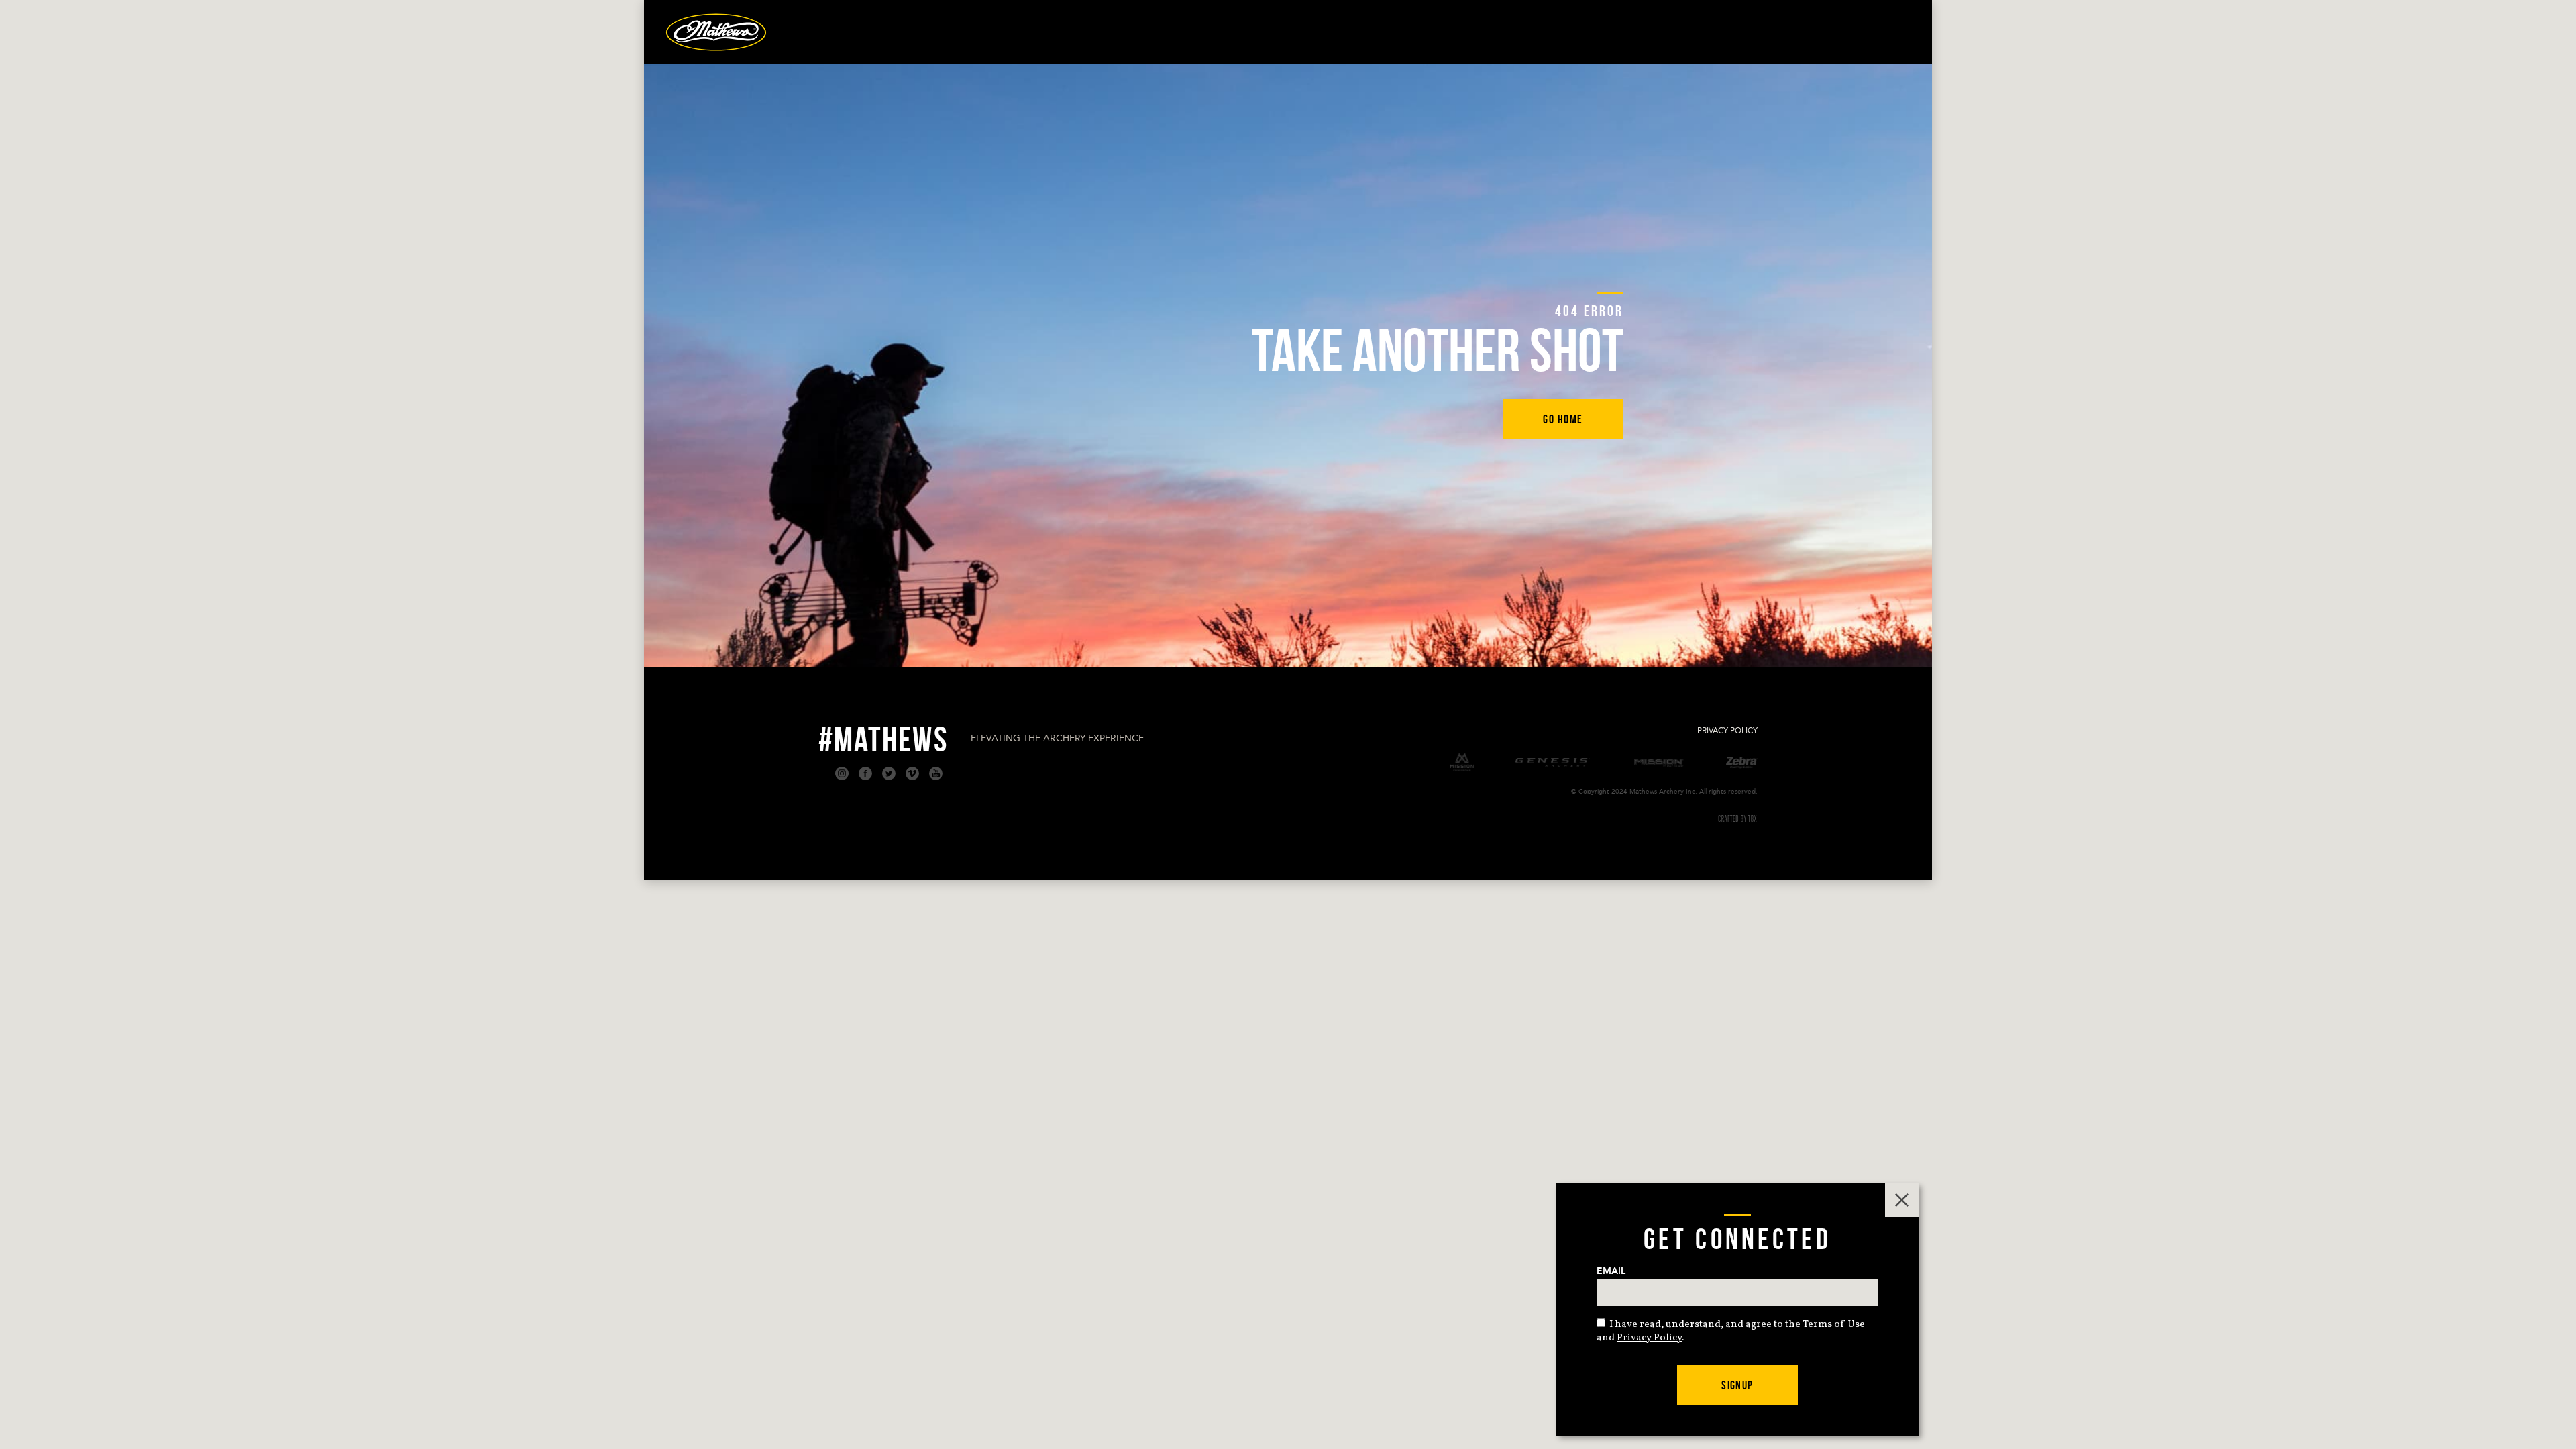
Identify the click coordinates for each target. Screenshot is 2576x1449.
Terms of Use (1834, 1325)
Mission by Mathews (1659, 763)
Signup (1737, 1385)
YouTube (936, 773)
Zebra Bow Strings (1742, 763)
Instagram (842, 773)
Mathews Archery (716, 32)
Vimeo (912, 773)
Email (1611, 1271)
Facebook (865, 773)
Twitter (889, 773)
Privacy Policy (1727, 731)
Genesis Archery (1553, 762)
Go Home (1563, 419)
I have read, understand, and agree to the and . (1731, 1331)
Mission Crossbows (1462, 762)
